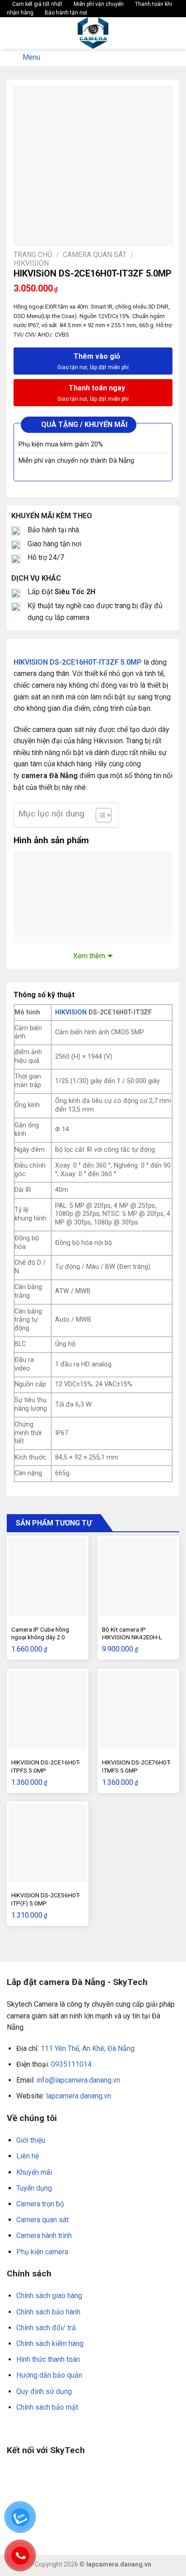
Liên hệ (28, 2156)
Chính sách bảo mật (47, 2407)
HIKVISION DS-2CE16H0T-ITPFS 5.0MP (46, 1766)
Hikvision (31, 263)
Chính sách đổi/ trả (46, 2328)
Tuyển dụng (34, 2188)
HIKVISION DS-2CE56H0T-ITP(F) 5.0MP (46, 1899)
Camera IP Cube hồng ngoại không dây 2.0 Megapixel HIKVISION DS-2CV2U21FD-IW (45, 1641)
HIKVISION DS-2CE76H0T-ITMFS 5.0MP (137, 1766)
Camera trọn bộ (40, 2204)
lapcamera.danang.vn (79, 2096)
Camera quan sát (42, 2220)
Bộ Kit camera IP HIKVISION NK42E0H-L (132, 1633)
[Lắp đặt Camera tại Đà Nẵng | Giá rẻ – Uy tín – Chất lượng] (93, 33)
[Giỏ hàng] (175, 33)
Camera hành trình (44, 2236)
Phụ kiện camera (42, 2252)
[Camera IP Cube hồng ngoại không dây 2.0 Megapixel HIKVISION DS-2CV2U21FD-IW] (48, 1577)
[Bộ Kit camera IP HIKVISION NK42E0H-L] (138, 1577)
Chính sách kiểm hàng (50, 2344)
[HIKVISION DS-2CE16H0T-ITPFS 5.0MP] (48, 1710)
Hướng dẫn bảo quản (49, 2375)
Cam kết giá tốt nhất (37, 4)
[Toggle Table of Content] (99, 815)
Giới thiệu (31, 2140)
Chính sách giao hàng (49, 2296)
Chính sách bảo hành (48, 2312)
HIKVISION (71, 1012)
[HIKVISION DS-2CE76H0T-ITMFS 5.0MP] (138, 1710)
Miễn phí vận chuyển (98, 4)
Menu (31, 57)
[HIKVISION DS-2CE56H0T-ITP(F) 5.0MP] (48, 1842)
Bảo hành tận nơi (65, 13)
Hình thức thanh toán (48, 2359)
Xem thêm (89, 956)
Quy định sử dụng (44, 2391)
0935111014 (71, 2064)
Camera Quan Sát (95, 255)
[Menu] (12, 33)
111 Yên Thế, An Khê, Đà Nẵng (88, 2048)
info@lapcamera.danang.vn (78, 2080)
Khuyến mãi (34, 2172)
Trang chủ (33, 255)
